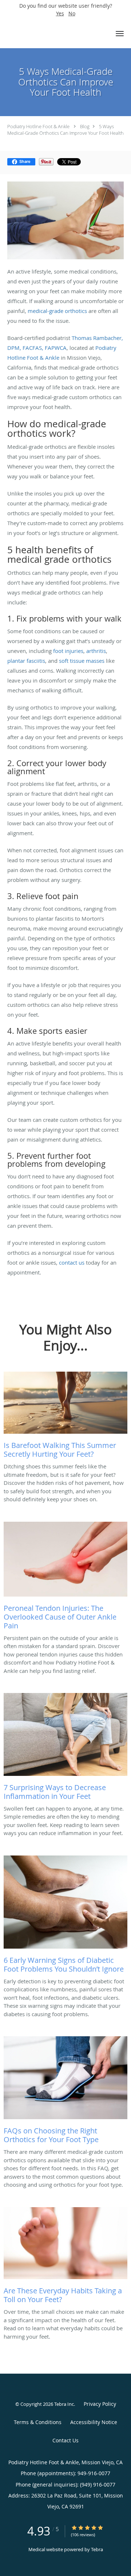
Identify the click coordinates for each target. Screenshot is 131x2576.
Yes (60, 13)
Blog (85, 126)
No (72, 13)
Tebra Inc (64, 2404)
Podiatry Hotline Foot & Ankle (38, 126)
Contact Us (65, 2440)
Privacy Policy (100, 2404)
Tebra (97, 2549)
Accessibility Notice (94, 2422)
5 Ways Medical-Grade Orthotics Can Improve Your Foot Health (65, 130)
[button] (120, 34)
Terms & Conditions (38, 2422)
